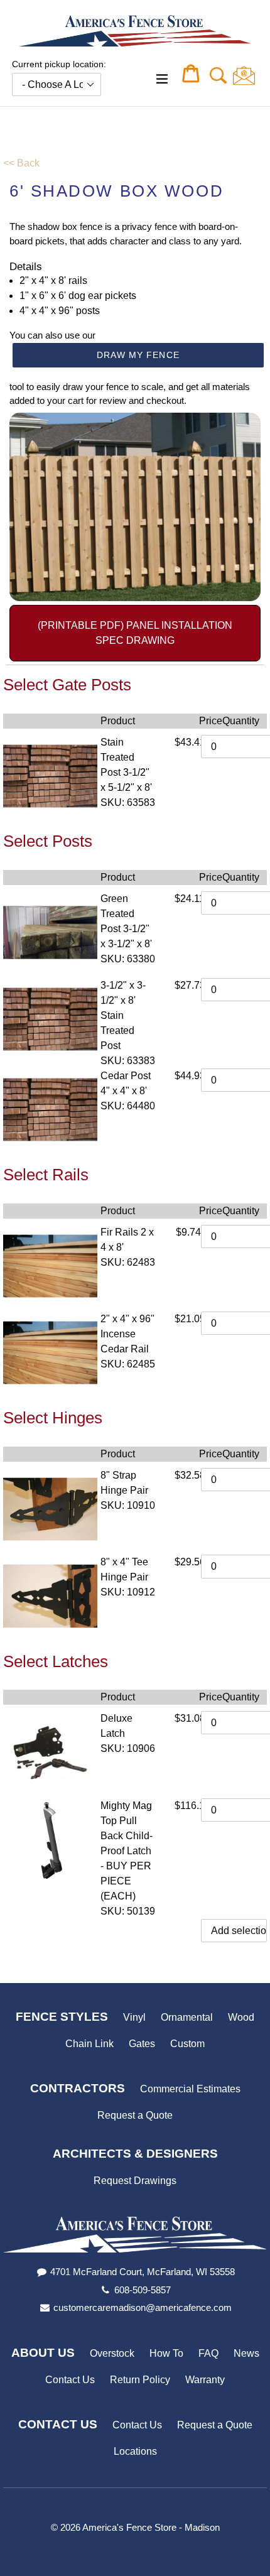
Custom (187, 2044)
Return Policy (140, 2380)
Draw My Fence (138, 355)
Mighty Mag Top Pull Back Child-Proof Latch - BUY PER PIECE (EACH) (127, 1851)
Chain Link (89, 2044)
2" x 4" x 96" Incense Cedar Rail (127, 1334)
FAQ (208, 2353)
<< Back (21, 163)
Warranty (205, 2380)
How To (166, 2353)
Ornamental (187, 2017)
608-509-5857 (143, 2290)
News (246, 2353)
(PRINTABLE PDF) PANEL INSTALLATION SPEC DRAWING (135, 633)
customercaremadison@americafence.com (143, 2307)
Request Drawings (135, 2181)
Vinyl (134, 2017)
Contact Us (70, 2380)
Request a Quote (135, 2115)
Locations (135, 2451)
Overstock (112, 2353)
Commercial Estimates (190, 2089)
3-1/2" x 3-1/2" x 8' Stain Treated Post (123, 1015)
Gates (142, 2044)
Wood (241, 2017)
